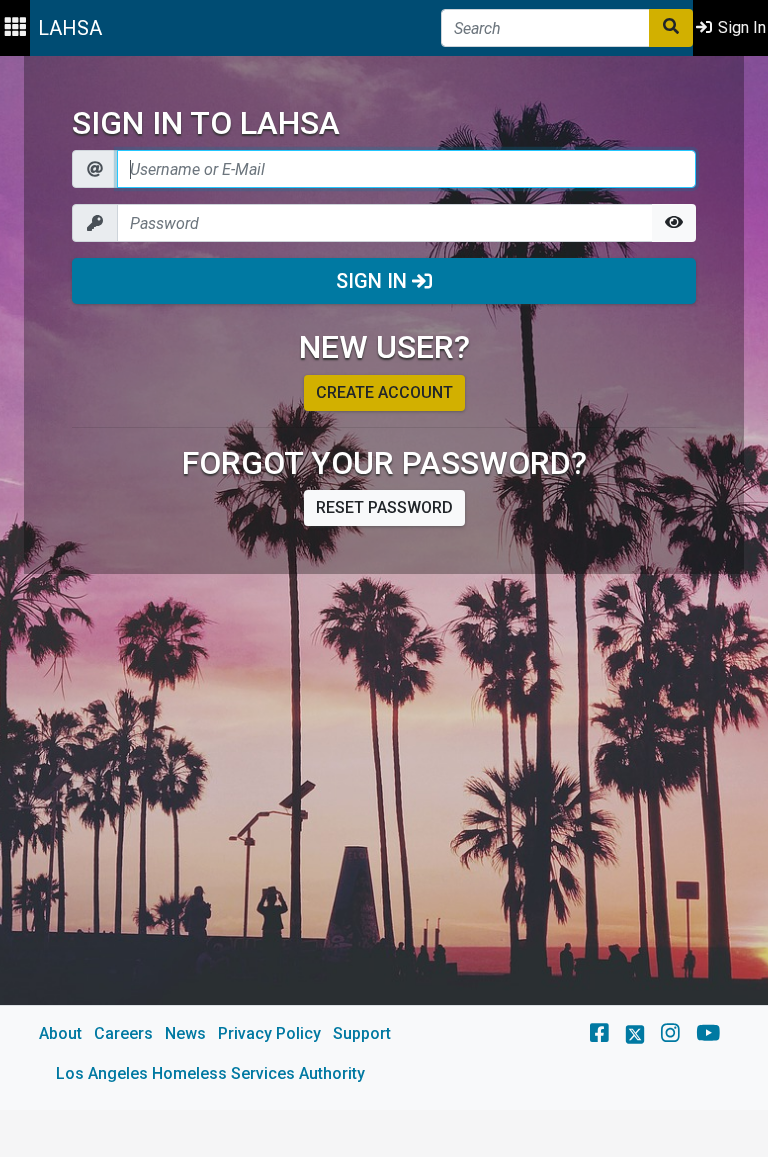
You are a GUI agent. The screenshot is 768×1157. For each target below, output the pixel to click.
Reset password (384, 507)
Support (362, 1033)
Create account (384, 392)
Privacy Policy (269, 1033)
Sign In (374, 281)
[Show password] (674, 223)
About (60, 1033)
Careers (123, 1033)
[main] (384, 583)
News (185, 1033)
